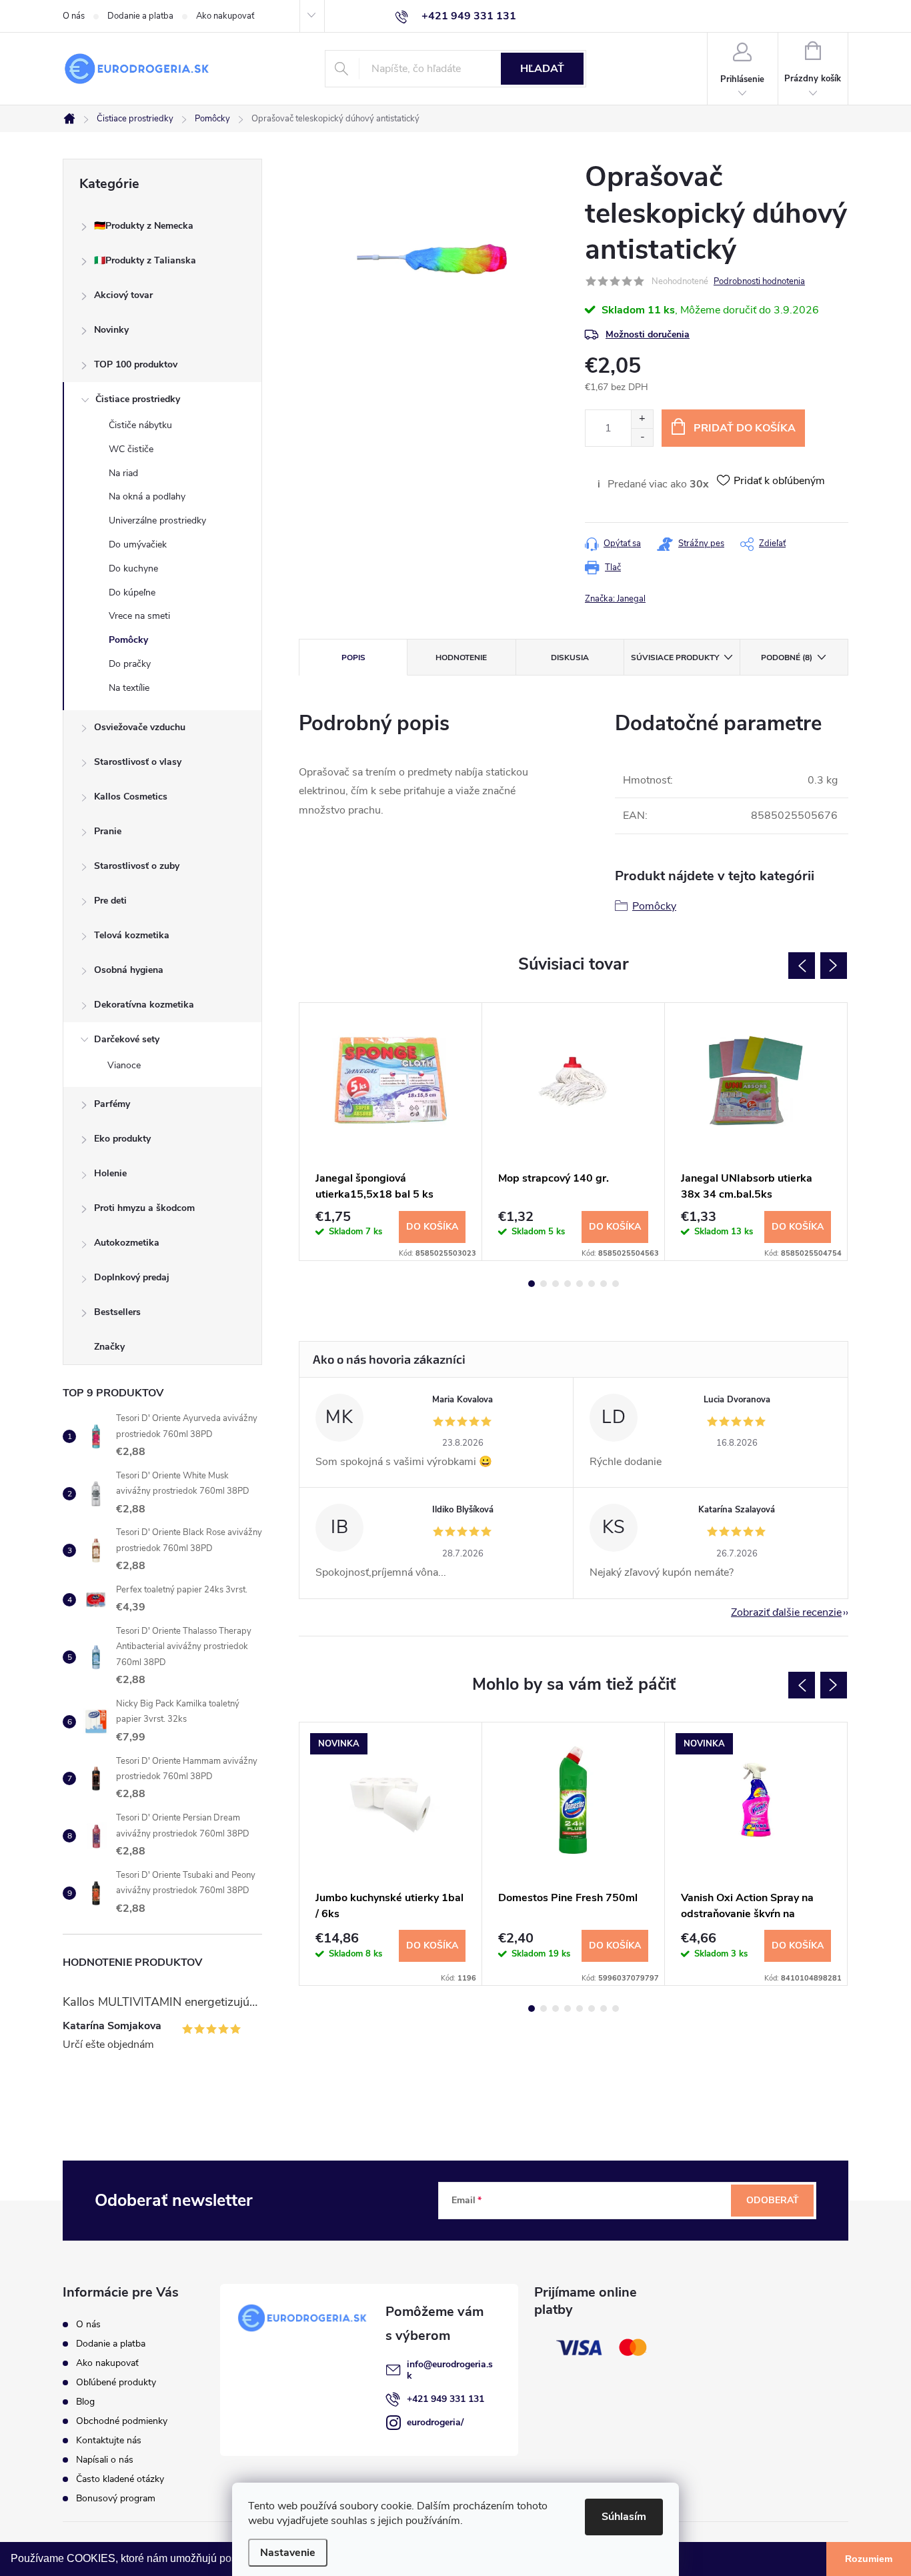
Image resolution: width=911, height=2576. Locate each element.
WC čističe (131, 449)
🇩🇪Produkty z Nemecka (144, 226)
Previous (802, 966)
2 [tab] (544, 1284)
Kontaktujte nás (109, 2440)
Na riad (123, 473)
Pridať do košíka (745, 428)
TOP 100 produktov (136, 364)
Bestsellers (117, 1312)
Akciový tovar (123, 295)
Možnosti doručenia (648, 334)
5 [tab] (580, 1284)
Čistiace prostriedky (138, 399)
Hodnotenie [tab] (461, 658)
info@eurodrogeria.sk (450, 2370)
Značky (109, 1347)
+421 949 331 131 (445, 2399)
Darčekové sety (127, 1039)
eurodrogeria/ (435, 2422)
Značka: (615, 599)
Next (834, 966)
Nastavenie (288, 2553)
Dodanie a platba (140, 16)
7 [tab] (604, 1284)
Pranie (108, 831)
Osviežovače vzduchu (140, 727)
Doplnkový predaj (132, 1277)
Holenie (110, 1173)
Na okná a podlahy (147, 496)
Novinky (111, 330)
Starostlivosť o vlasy (138, 762)
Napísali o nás (105, 2460)
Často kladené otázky (120, 2479)
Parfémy (112, 1104)
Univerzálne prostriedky (157, 520)
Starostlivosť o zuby (137, 866)
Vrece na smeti (139, 616)
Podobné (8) (787, 658)
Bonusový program (116, 2498)
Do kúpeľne (132, 592)
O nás (74, 16)
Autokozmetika (127, 1243)
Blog (85, 2402)
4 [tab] (568, 1284)
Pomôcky (128, 640)
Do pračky (130, 664)
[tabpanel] (391, 1132)
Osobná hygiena (129, 970)
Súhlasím (624, 2517)
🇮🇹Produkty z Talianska (145, 260)
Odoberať (773, 2200)
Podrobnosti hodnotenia (759, 281)
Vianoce (124, 1065)
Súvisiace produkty (675, 658)
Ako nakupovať (225, 16)
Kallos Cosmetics (131, 797)
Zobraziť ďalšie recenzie (786, 1612)
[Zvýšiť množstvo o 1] (642, 419)
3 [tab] (556, 1284)
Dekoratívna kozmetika (144, 1005)
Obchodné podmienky (122, 2421)
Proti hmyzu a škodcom (144, 1208)
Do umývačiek (138, 544)
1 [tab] (532, 1284)
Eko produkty (122, 1139)
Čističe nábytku (140, 425)
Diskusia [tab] (570, 658)
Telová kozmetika (132, 935)
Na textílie (129, 688)
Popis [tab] (353, 658)
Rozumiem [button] (869, 2559)
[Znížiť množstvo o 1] (642, 437)
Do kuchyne (133, 568)
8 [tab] (616, 1284)
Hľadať (542, 69)
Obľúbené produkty (116, 2382)
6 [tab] (592, 1284)
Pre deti (110, 901)
